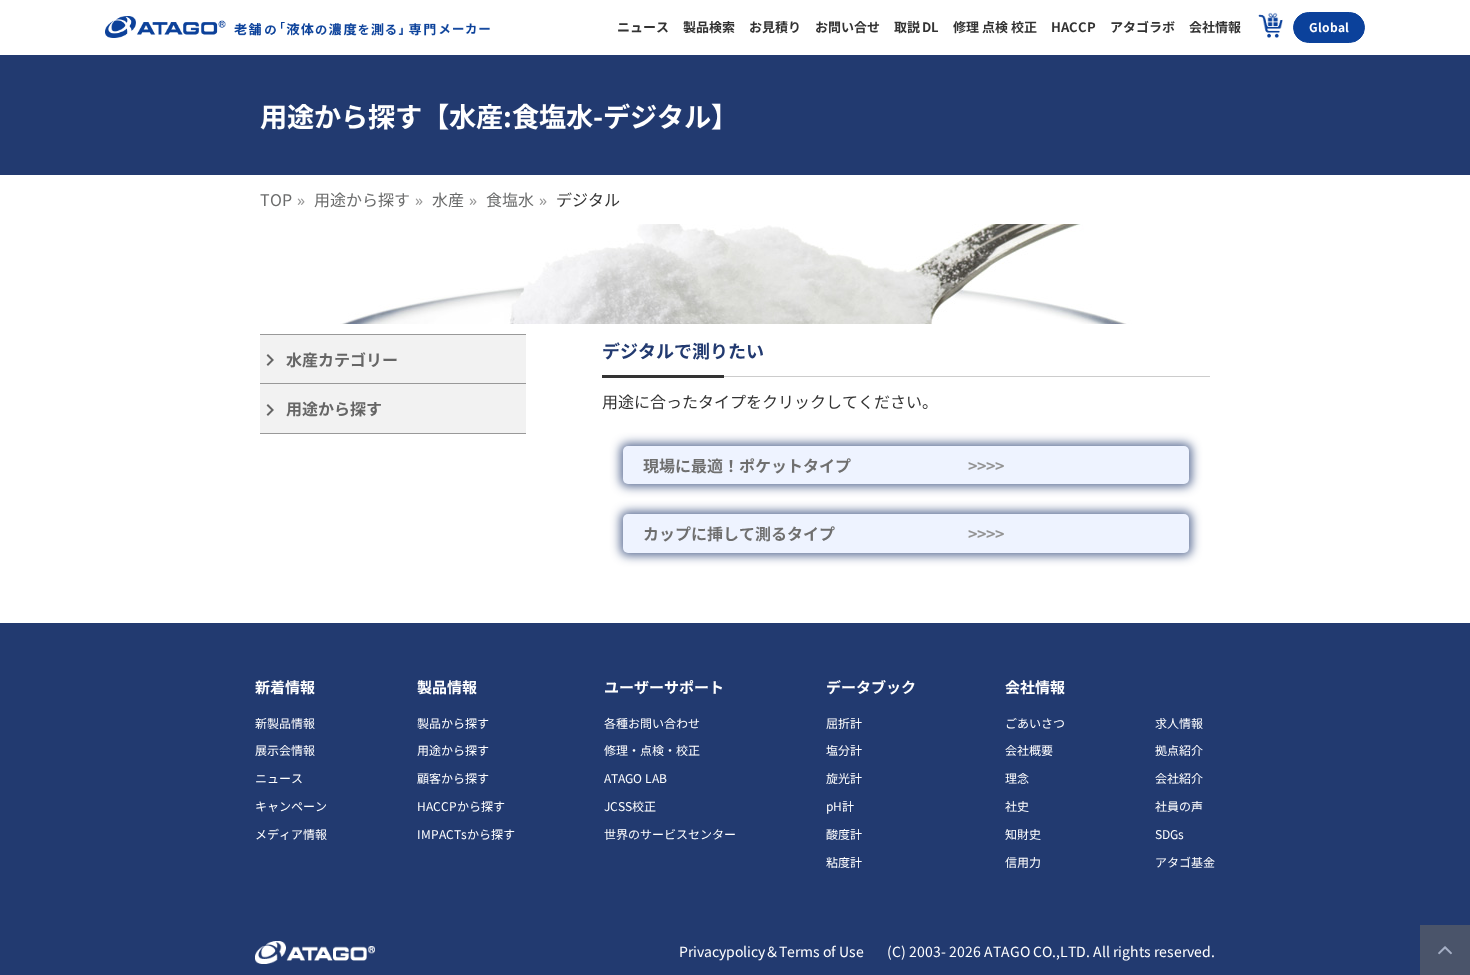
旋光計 (844, 777)
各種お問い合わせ (652, 722)
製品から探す (453, 722)
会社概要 (1029, 749)
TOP (276, 199)
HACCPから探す (461, 805)
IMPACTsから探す (466, 833)
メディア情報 (291, 833)
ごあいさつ (1035, 722)
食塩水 (510, 199)
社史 (1017, 805)
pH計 (840, 805)
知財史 (1023, 833)
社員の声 (1179, 805)
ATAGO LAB (635, 777)
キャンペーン (291, 805)
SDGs (1169, 833)
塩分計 (844, 749)
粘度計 (844, 861)
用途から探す (362, 199)
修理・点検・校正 (652, 749)
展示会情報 (285, 749)
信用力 (1023, 861)
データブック (871, 686)
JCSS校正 (630, 805)
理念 (1017, 777)
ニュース (279, 777)
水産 (448, 199)
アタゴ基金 (1185, 861)
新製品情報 (285, 722)
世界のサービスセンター (670, 833)
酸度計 (844, 833)
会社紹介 (1179, 777)
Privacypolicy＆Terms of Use (771, 951)
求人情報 (1179, 722)
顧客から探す (453, 777)
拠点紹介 (1179, 749)
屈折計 (844, 722)
